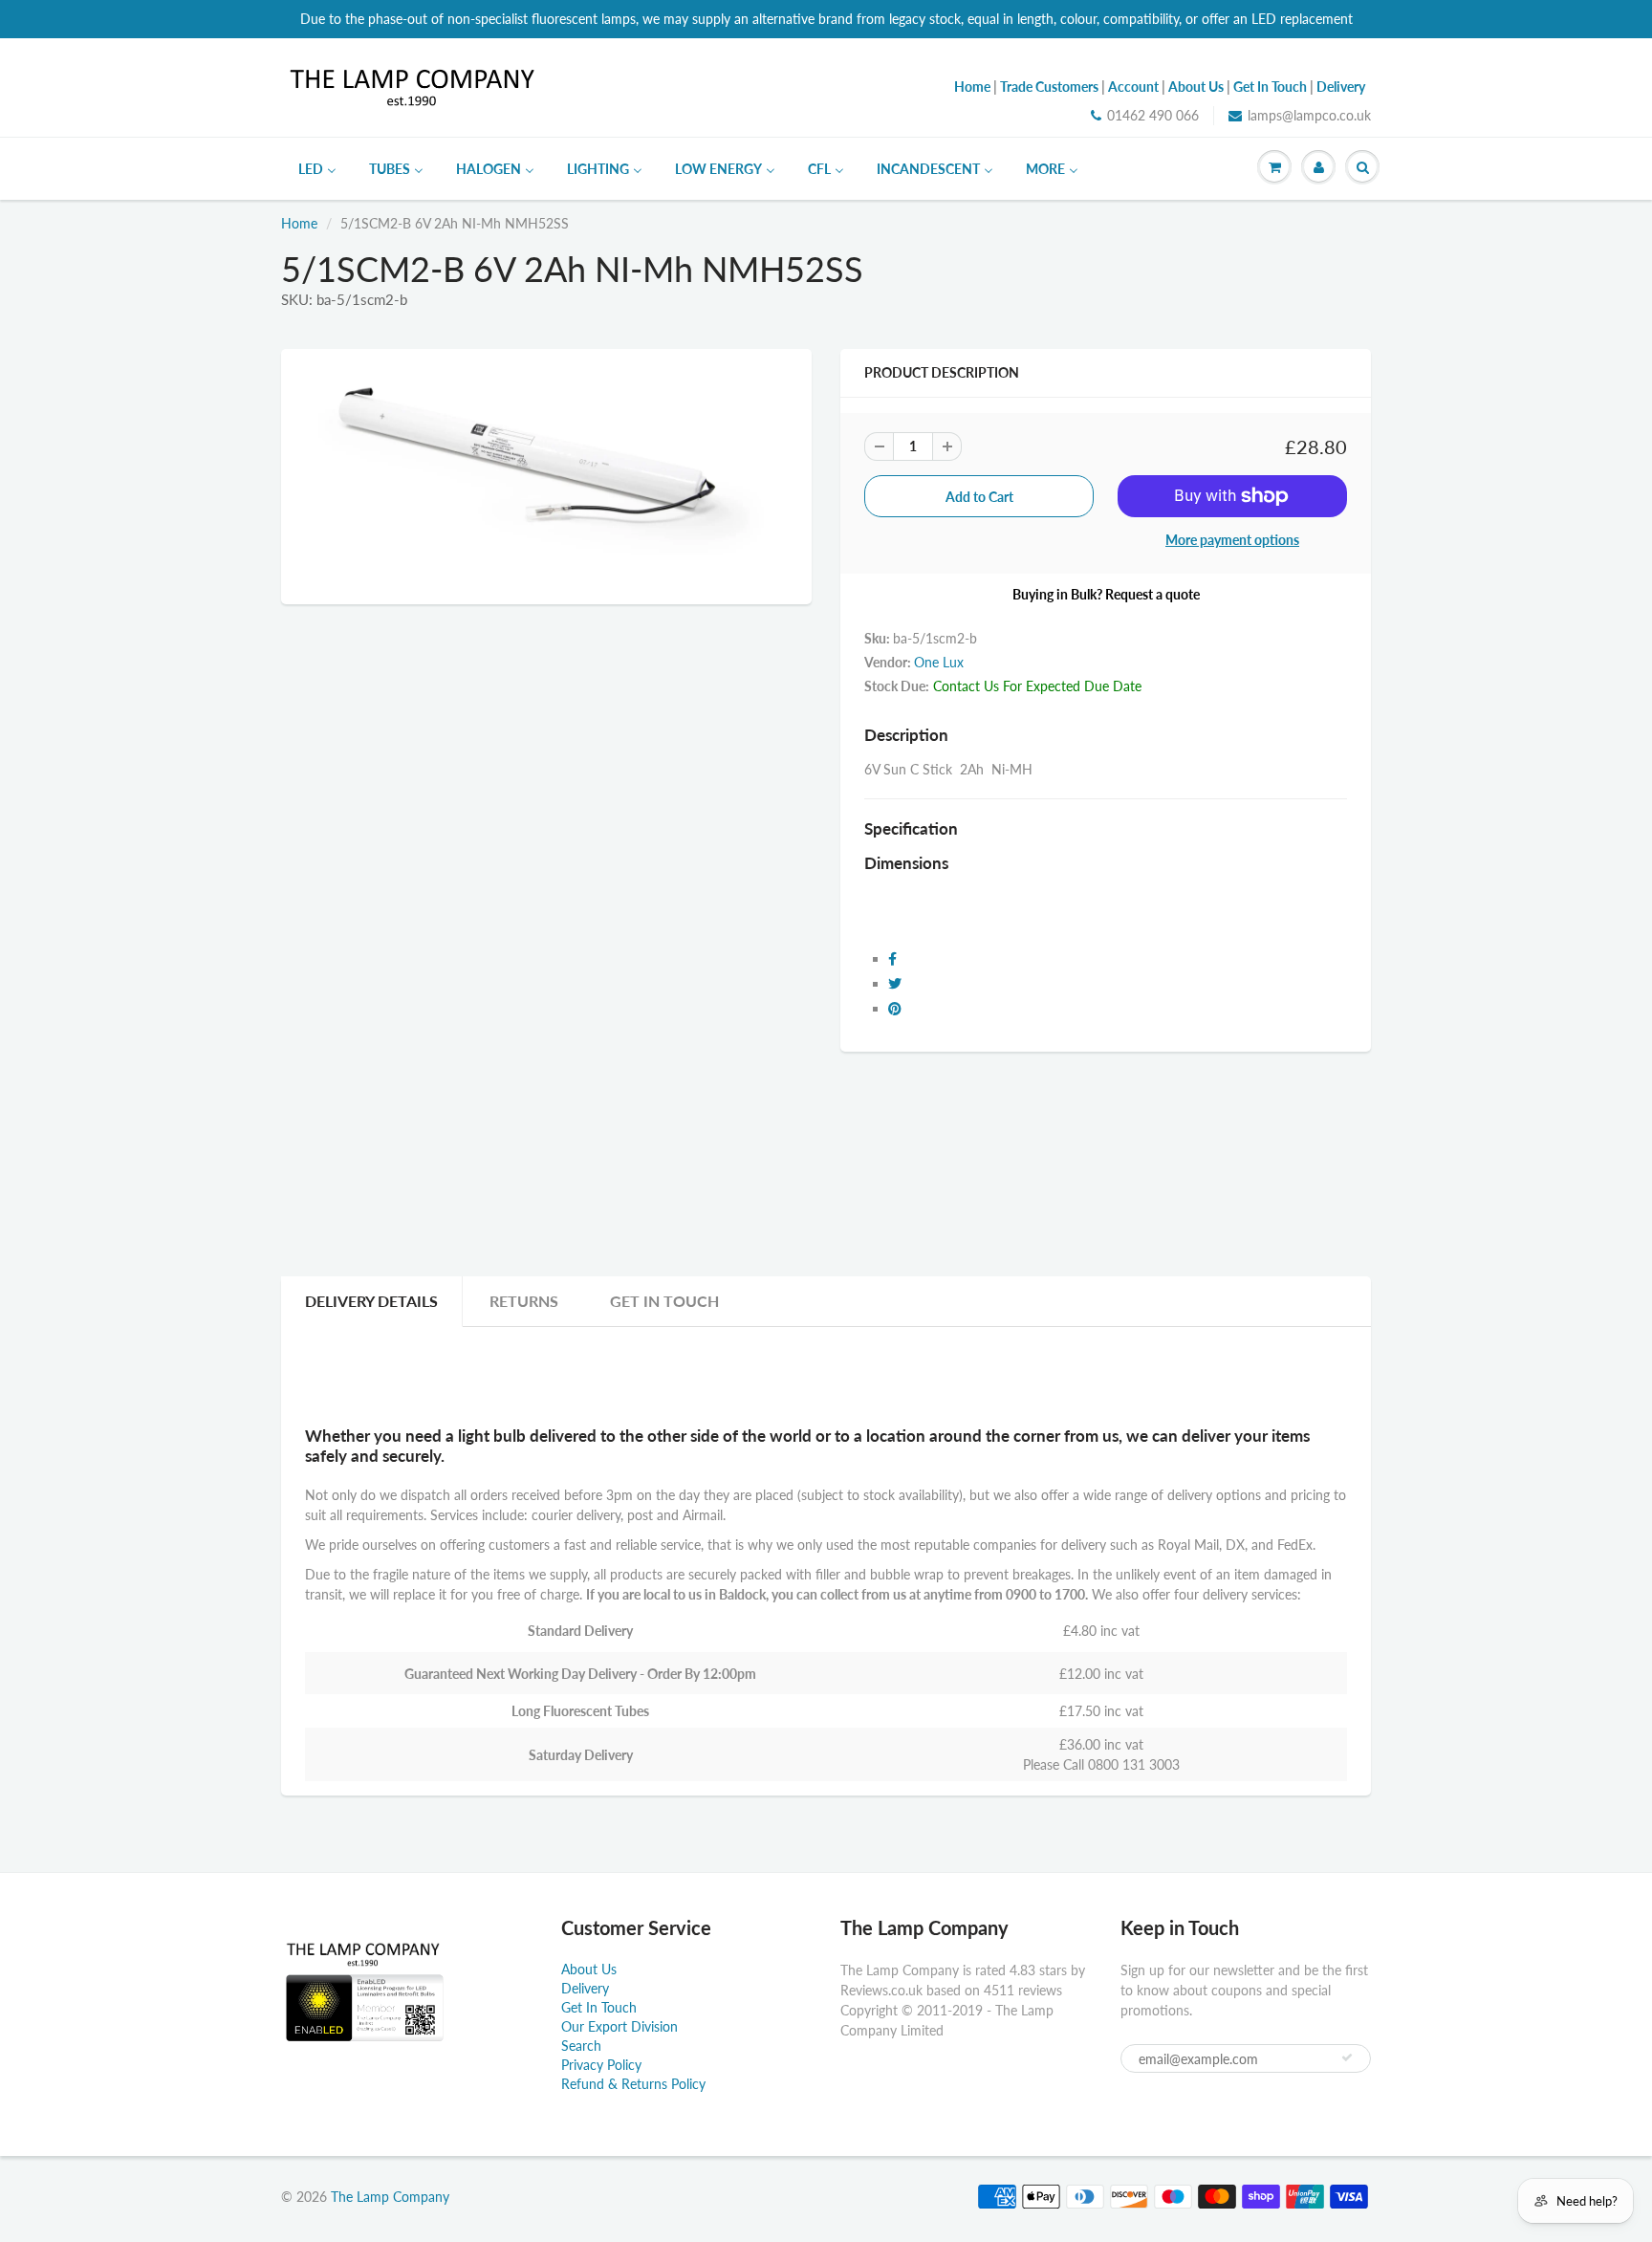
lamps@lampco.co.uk (1309, 115)
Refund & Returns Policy (633, 2084)
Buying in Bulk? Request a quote (1106, 594)
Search (581, 2046)
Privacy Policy (601, 2065)
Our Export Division (619, 2026)
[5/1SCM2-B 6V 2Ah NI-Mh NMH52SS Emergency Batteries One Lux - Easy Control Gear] (546, 474)
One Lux (939, 662)
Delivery (585, 1988)
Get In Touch (664, 1301)
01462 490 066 (1153, 115)
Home (299, 223)
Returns (524, 1301)
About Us (589, 1969)
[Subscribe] (1347, 2057)
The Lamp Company (390, 2197)
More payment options (1232, 540)
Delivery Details (371, 1301)
